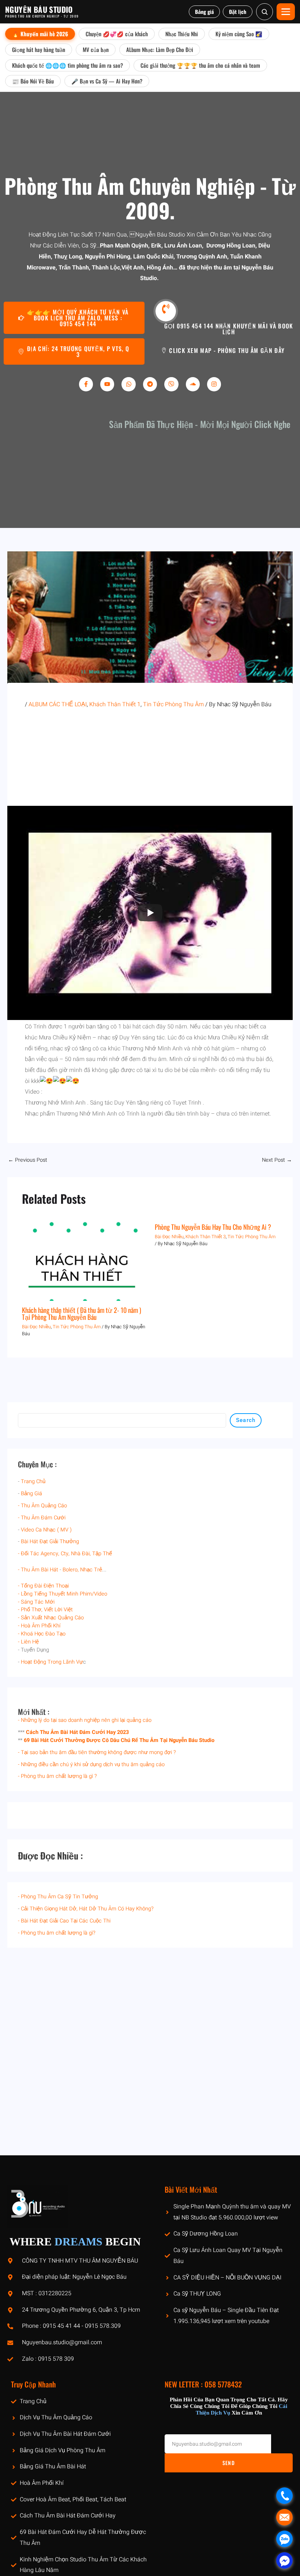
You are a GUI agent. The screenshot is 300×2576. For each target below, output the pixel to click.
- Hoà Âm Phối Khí (39, 1626)
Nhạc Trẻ (91, 1570)
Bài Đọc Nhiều (36, 1327)
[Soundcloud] (193, 384)
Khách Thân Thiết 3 (206, 1237)
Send (229, 2463)
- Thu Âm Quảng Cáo (42, 1506)
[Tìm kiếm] (265, 12)
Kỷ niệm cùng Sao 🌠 (239, 34)
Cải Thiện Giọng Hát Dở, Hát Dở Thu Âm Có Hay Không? (87, 1909)
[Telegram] (150, 384)
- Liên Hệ (28, 1642)
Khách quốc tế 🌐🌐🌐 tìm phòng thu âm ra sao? (67, 65)
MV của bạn (96, 49)
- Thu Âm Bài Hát (38, 1570)
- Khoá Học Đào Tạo (42, 1634)
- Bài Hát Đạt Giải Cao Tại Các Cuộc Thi (64, 1921)
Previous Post (28, 1160)
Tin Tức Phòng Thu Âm (77, 1327)
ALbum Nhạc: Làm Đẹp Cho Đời (160, 49)
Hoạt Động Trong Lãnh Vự (52, 1662)
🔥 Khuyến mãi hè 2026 (40, 34)
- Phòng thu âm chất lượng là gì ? (57, 1776)
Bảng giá (204, 12)
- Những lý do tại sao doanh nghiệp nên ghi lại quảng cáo (85, 1720)
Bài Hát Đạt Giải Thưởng (50, 1542)
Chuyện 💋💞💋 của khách (117, 34)
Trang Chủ (33, 1481)
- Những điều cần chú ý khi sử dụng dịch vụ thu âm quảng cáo (91, 1765)
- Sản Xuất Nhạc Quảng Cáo (51, 1618)
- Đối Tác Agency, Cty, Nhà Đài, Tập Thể (65, 1554)
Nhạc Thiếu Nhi (182, 34)
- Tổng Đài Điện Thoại (43, 1586)
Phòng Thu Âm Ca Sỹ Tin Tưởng (59, 1897)
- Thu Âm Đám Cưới (42, 1518)
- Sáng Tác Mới (36, 1602)
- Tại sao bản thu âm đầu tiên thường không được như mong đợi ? (97, 1752)
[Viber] (171, 384)
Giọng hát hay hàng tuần (39, 49)
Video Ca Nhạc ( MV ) (46, 1530)
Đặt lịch (238, 12)
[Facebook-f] (86, 384)
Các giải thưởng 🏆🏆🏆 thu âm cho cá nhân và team (200, 65)
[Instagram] (214, 384)
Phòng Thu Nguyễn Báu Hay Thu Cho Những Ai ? (213, 1227)
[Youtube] (107, 384)
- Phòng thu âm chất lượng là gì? (57, 1933)
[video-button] (166, 311)
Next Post (277, 1160)
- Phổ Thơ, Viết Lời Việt (45, 1610)
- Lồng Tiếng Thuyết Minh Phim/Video (63, 1594)
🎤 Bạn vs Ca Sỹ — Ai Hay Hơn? (107, 81)
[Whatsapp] (128, 384)
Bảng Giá (31, 1494)
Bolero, (71, 1570)
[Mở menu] (286, 12)
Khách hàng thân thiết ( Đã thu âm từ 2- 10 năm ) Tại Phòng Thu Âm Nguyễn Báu (82, 1313)
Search (246, 1420)
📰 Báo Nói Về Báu (33, 81)
